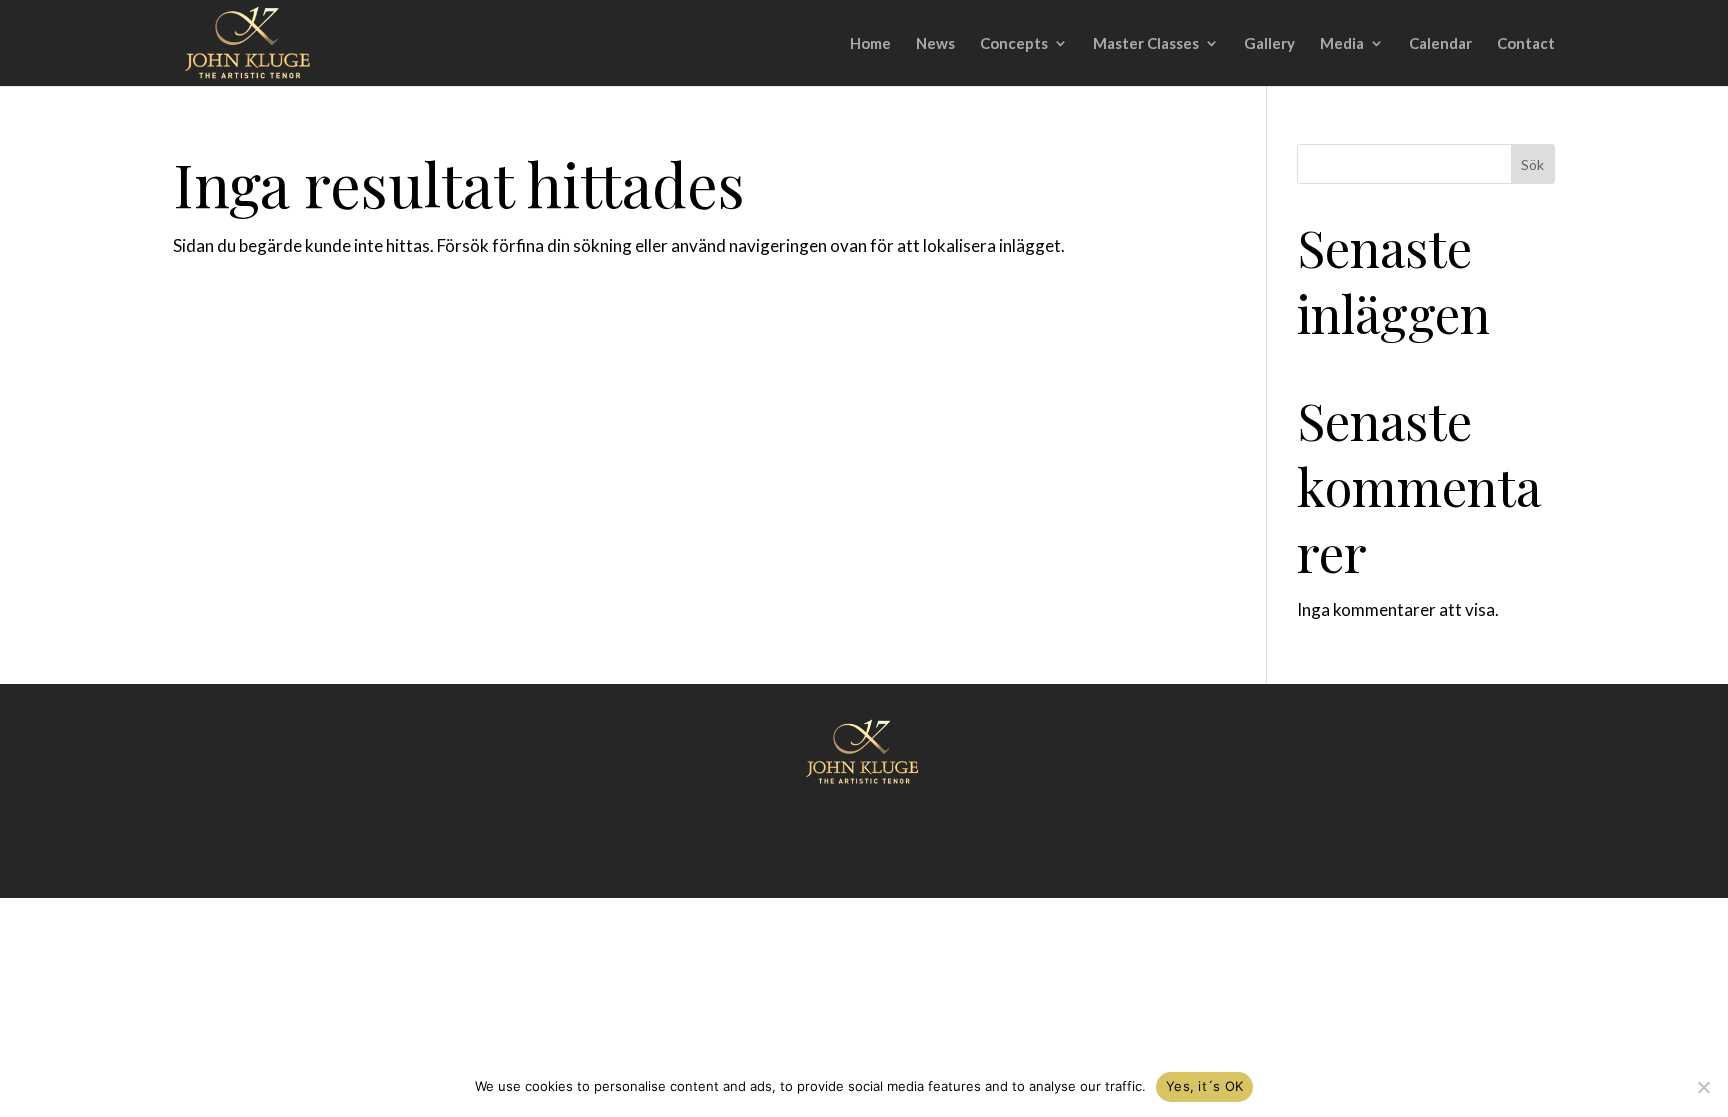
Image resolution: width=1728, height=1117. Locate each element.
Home (870, 44)
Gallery (1269, 44)
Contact (1526, 44)
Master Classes (1146, 44)
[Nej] (1703, 1087)
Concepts (1014, 44)
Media (1342, 44)
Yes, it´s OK (1204, 1086)
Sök (1532, 164)
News (935, 44)
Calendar (1440, 44)
